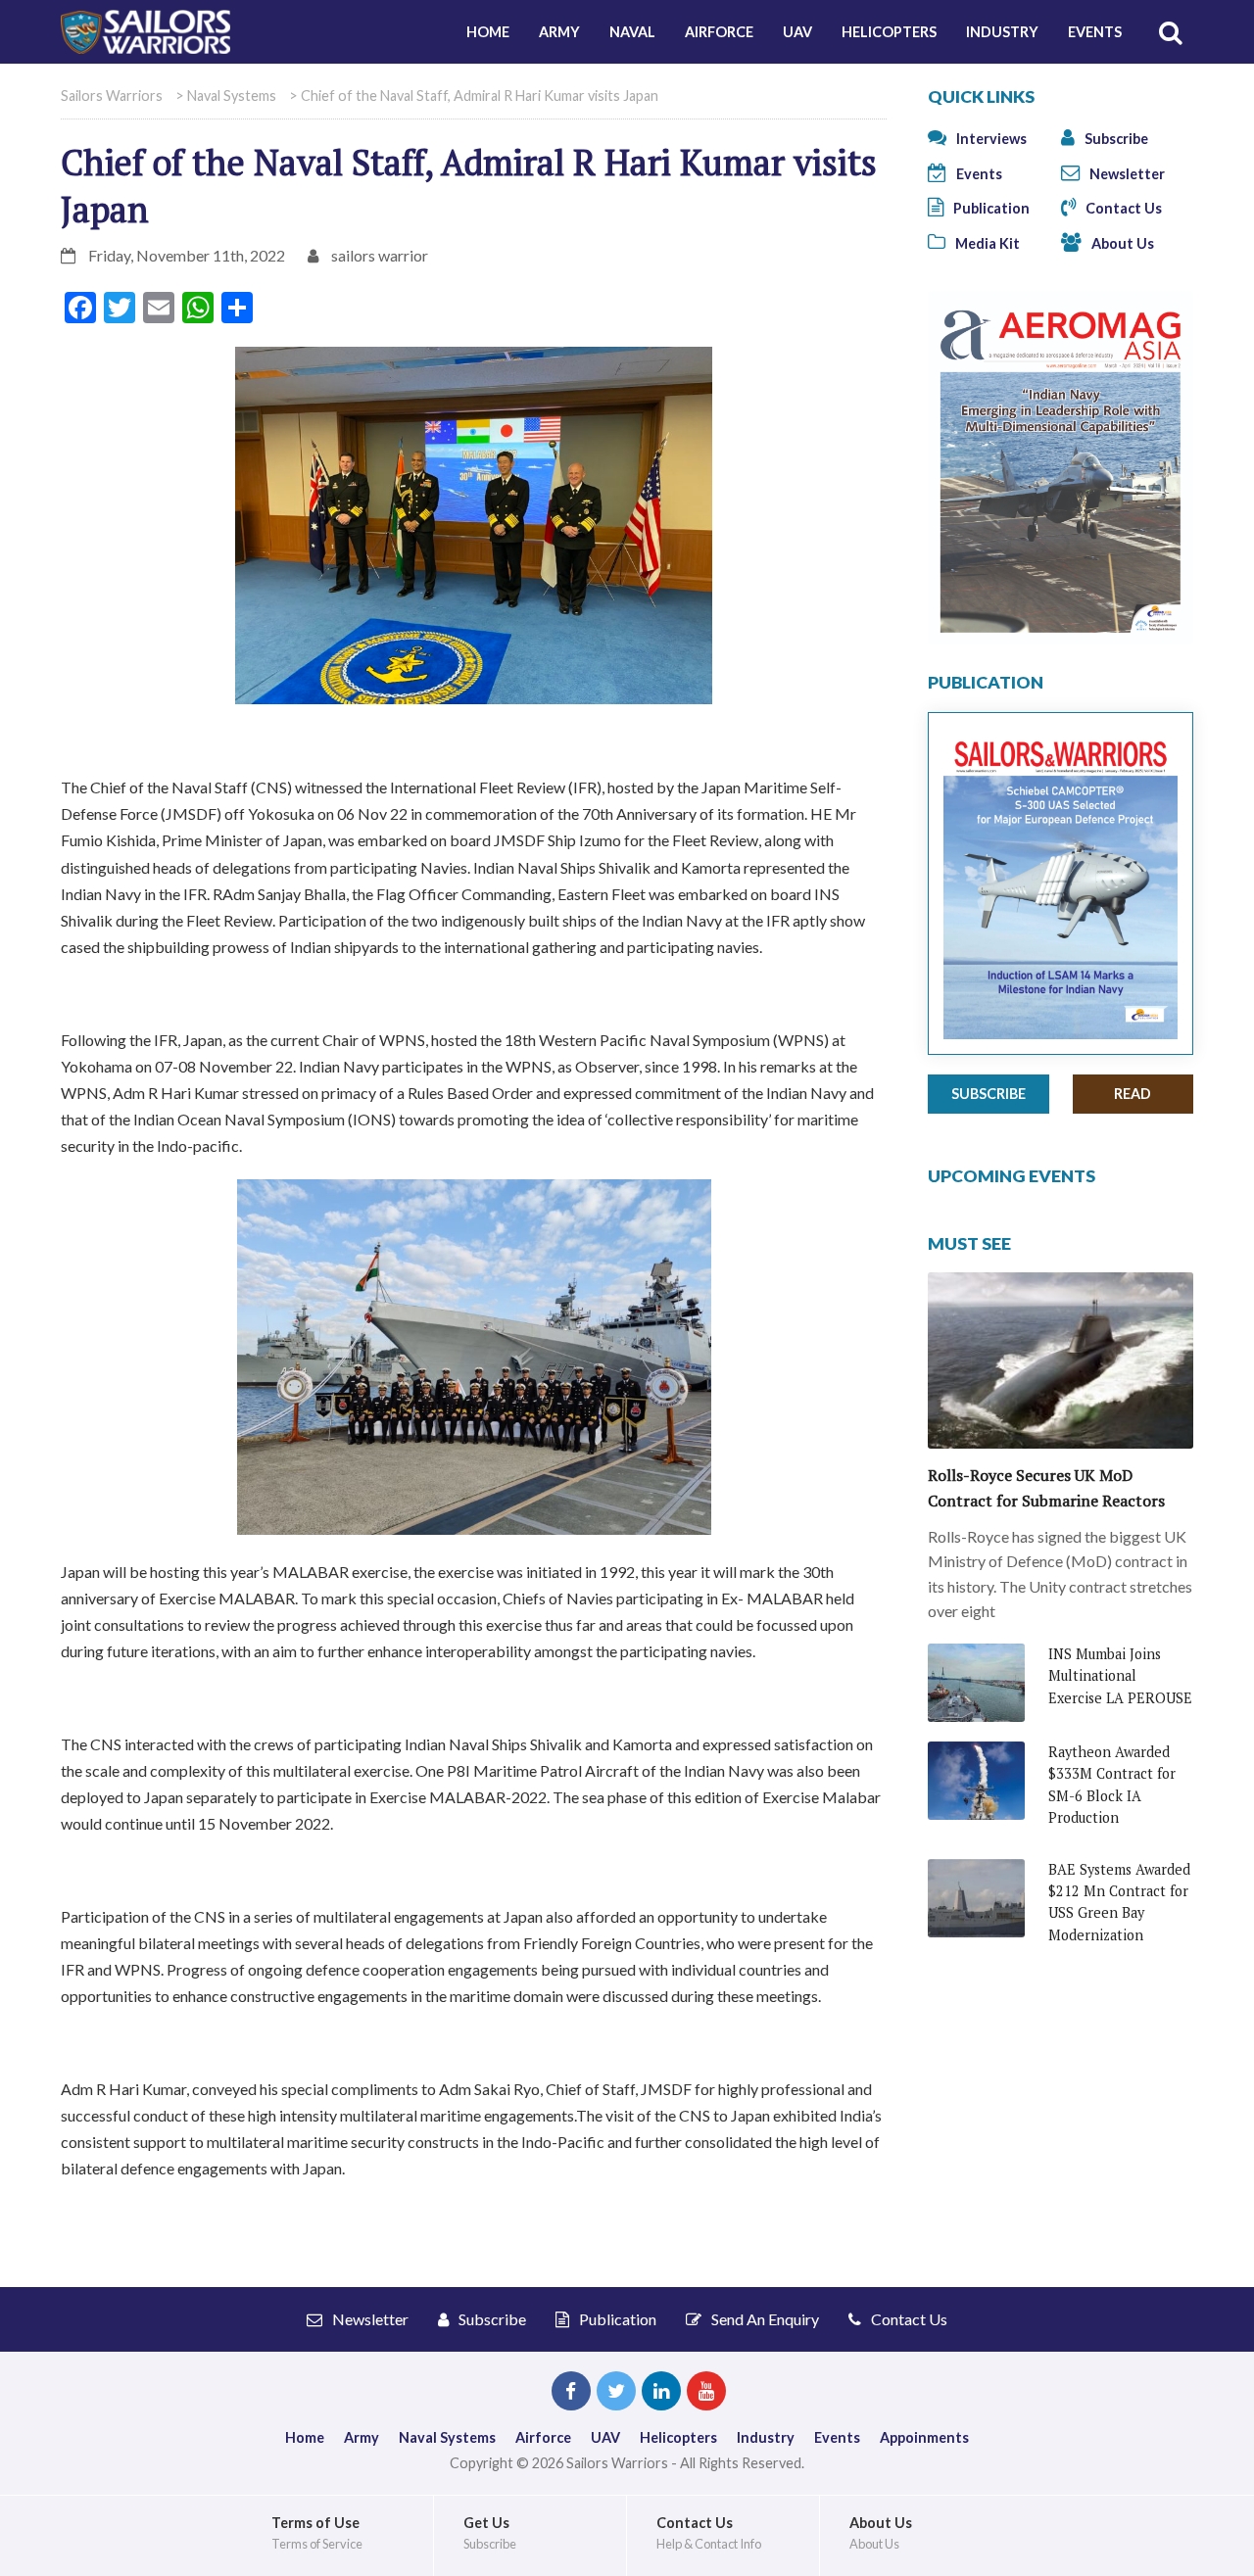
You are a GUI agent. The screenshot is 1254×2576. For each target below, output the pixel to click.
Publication (990, 208)
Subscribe (1115, 139)
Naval (632, 32)
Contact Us (1122, 208)
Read (1133, 1094)
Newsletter (1126, 174)
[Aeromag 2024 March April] (1061, 466)
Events (1095, 32)
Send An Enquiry (764, 2319)
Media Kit (986, 243)
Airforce (719, 32)
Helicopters (889, 32)
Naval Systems (447, 2437)
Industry (1002, 32)
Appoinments (924, 2437)
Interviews (990, 139)
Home (488, 32)
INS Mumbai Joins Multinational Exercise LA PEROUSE (1120, 1676)
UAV (797, 32)
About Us (1121, 243)
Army (559, 32)
